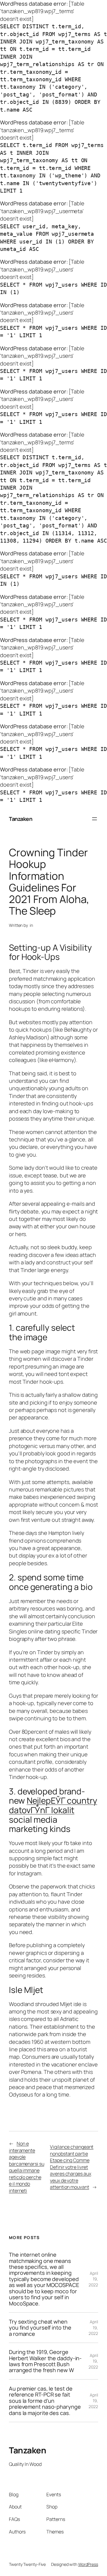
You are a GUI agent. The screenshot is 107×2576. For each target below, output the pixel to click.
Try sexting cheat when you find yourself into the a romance (40, 2328)
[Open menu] (95, 819)
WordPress (88, 2564)
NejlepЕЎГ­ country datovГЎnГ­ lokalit (53, 1805)
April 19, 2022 (93, 2279)
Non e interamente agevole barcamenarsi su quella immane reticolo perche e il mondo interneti (27, 2167)
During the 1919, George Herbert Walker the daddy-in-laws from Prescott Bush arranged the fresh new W (45, 2361)
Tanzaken (21, 819)
